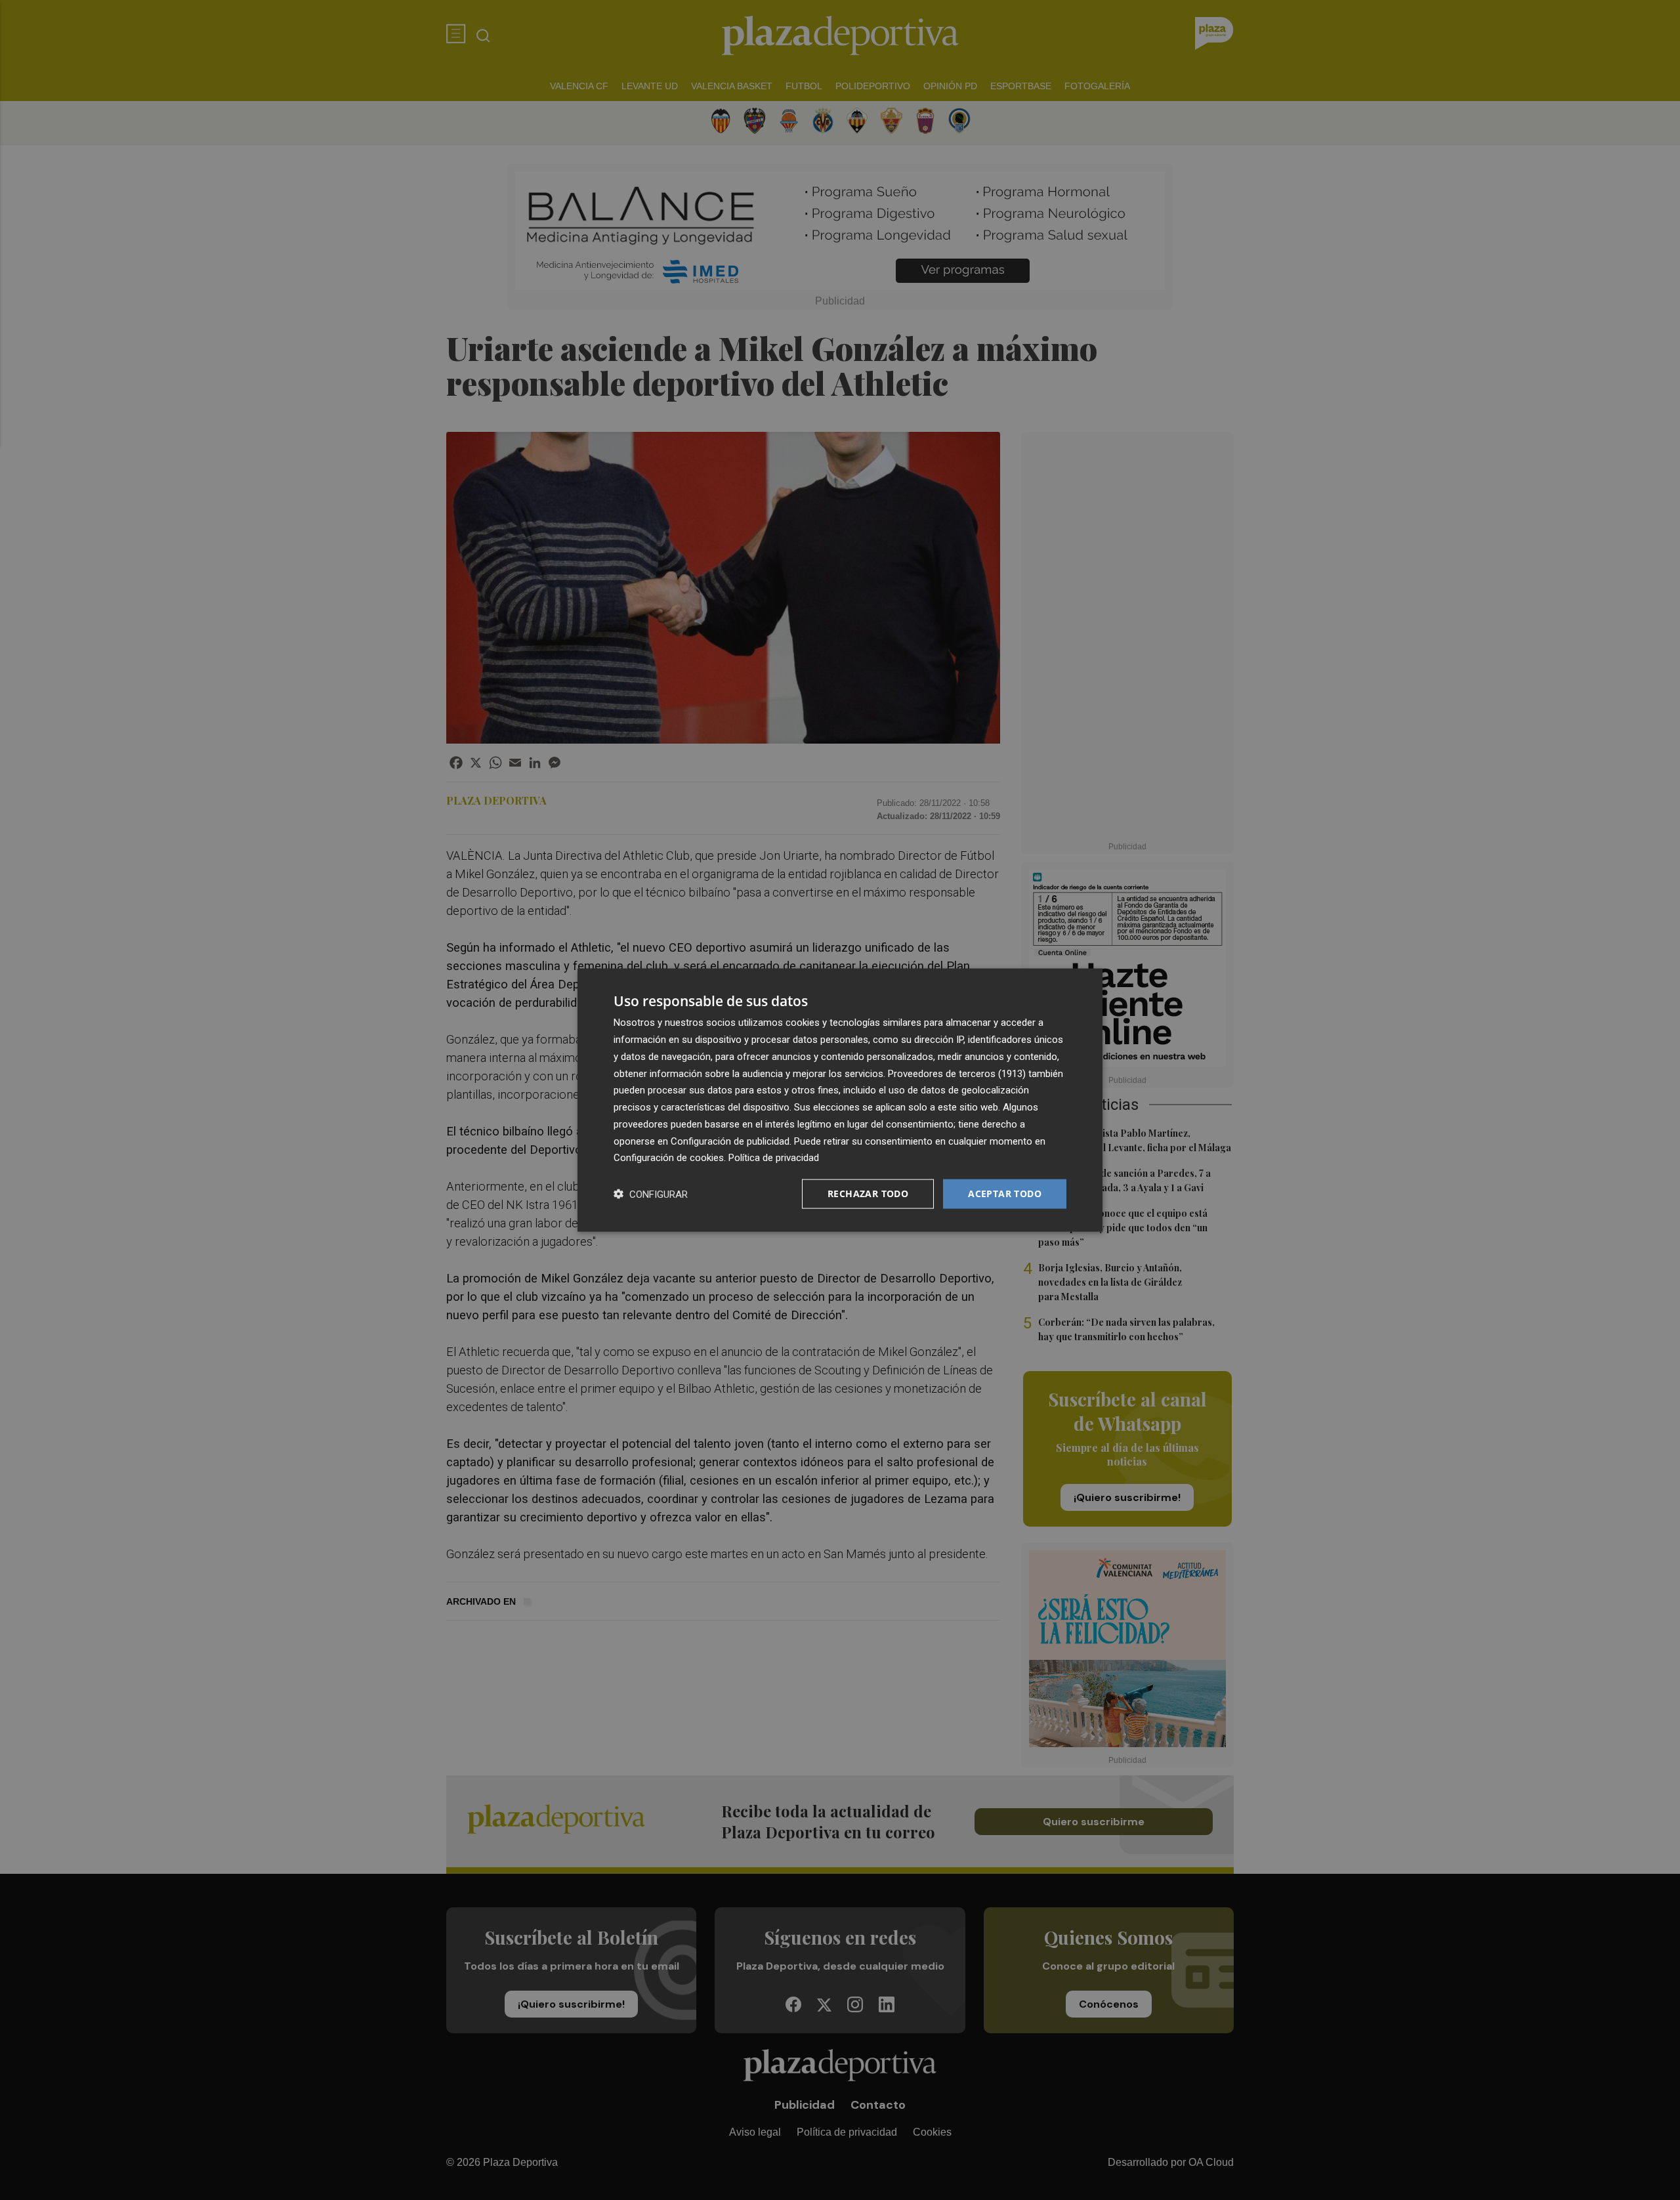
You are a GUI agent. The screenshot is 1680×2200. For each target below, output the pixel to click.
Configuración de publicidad (730, 1141)
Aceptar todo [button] (1005, 1194)
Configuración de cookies (669, 1158)
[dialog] (840, 1100)
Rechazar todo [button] (868, 1194)
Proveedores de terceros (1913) (957, 1073)
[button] (651, 1194)
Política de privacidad (774, 1158)
